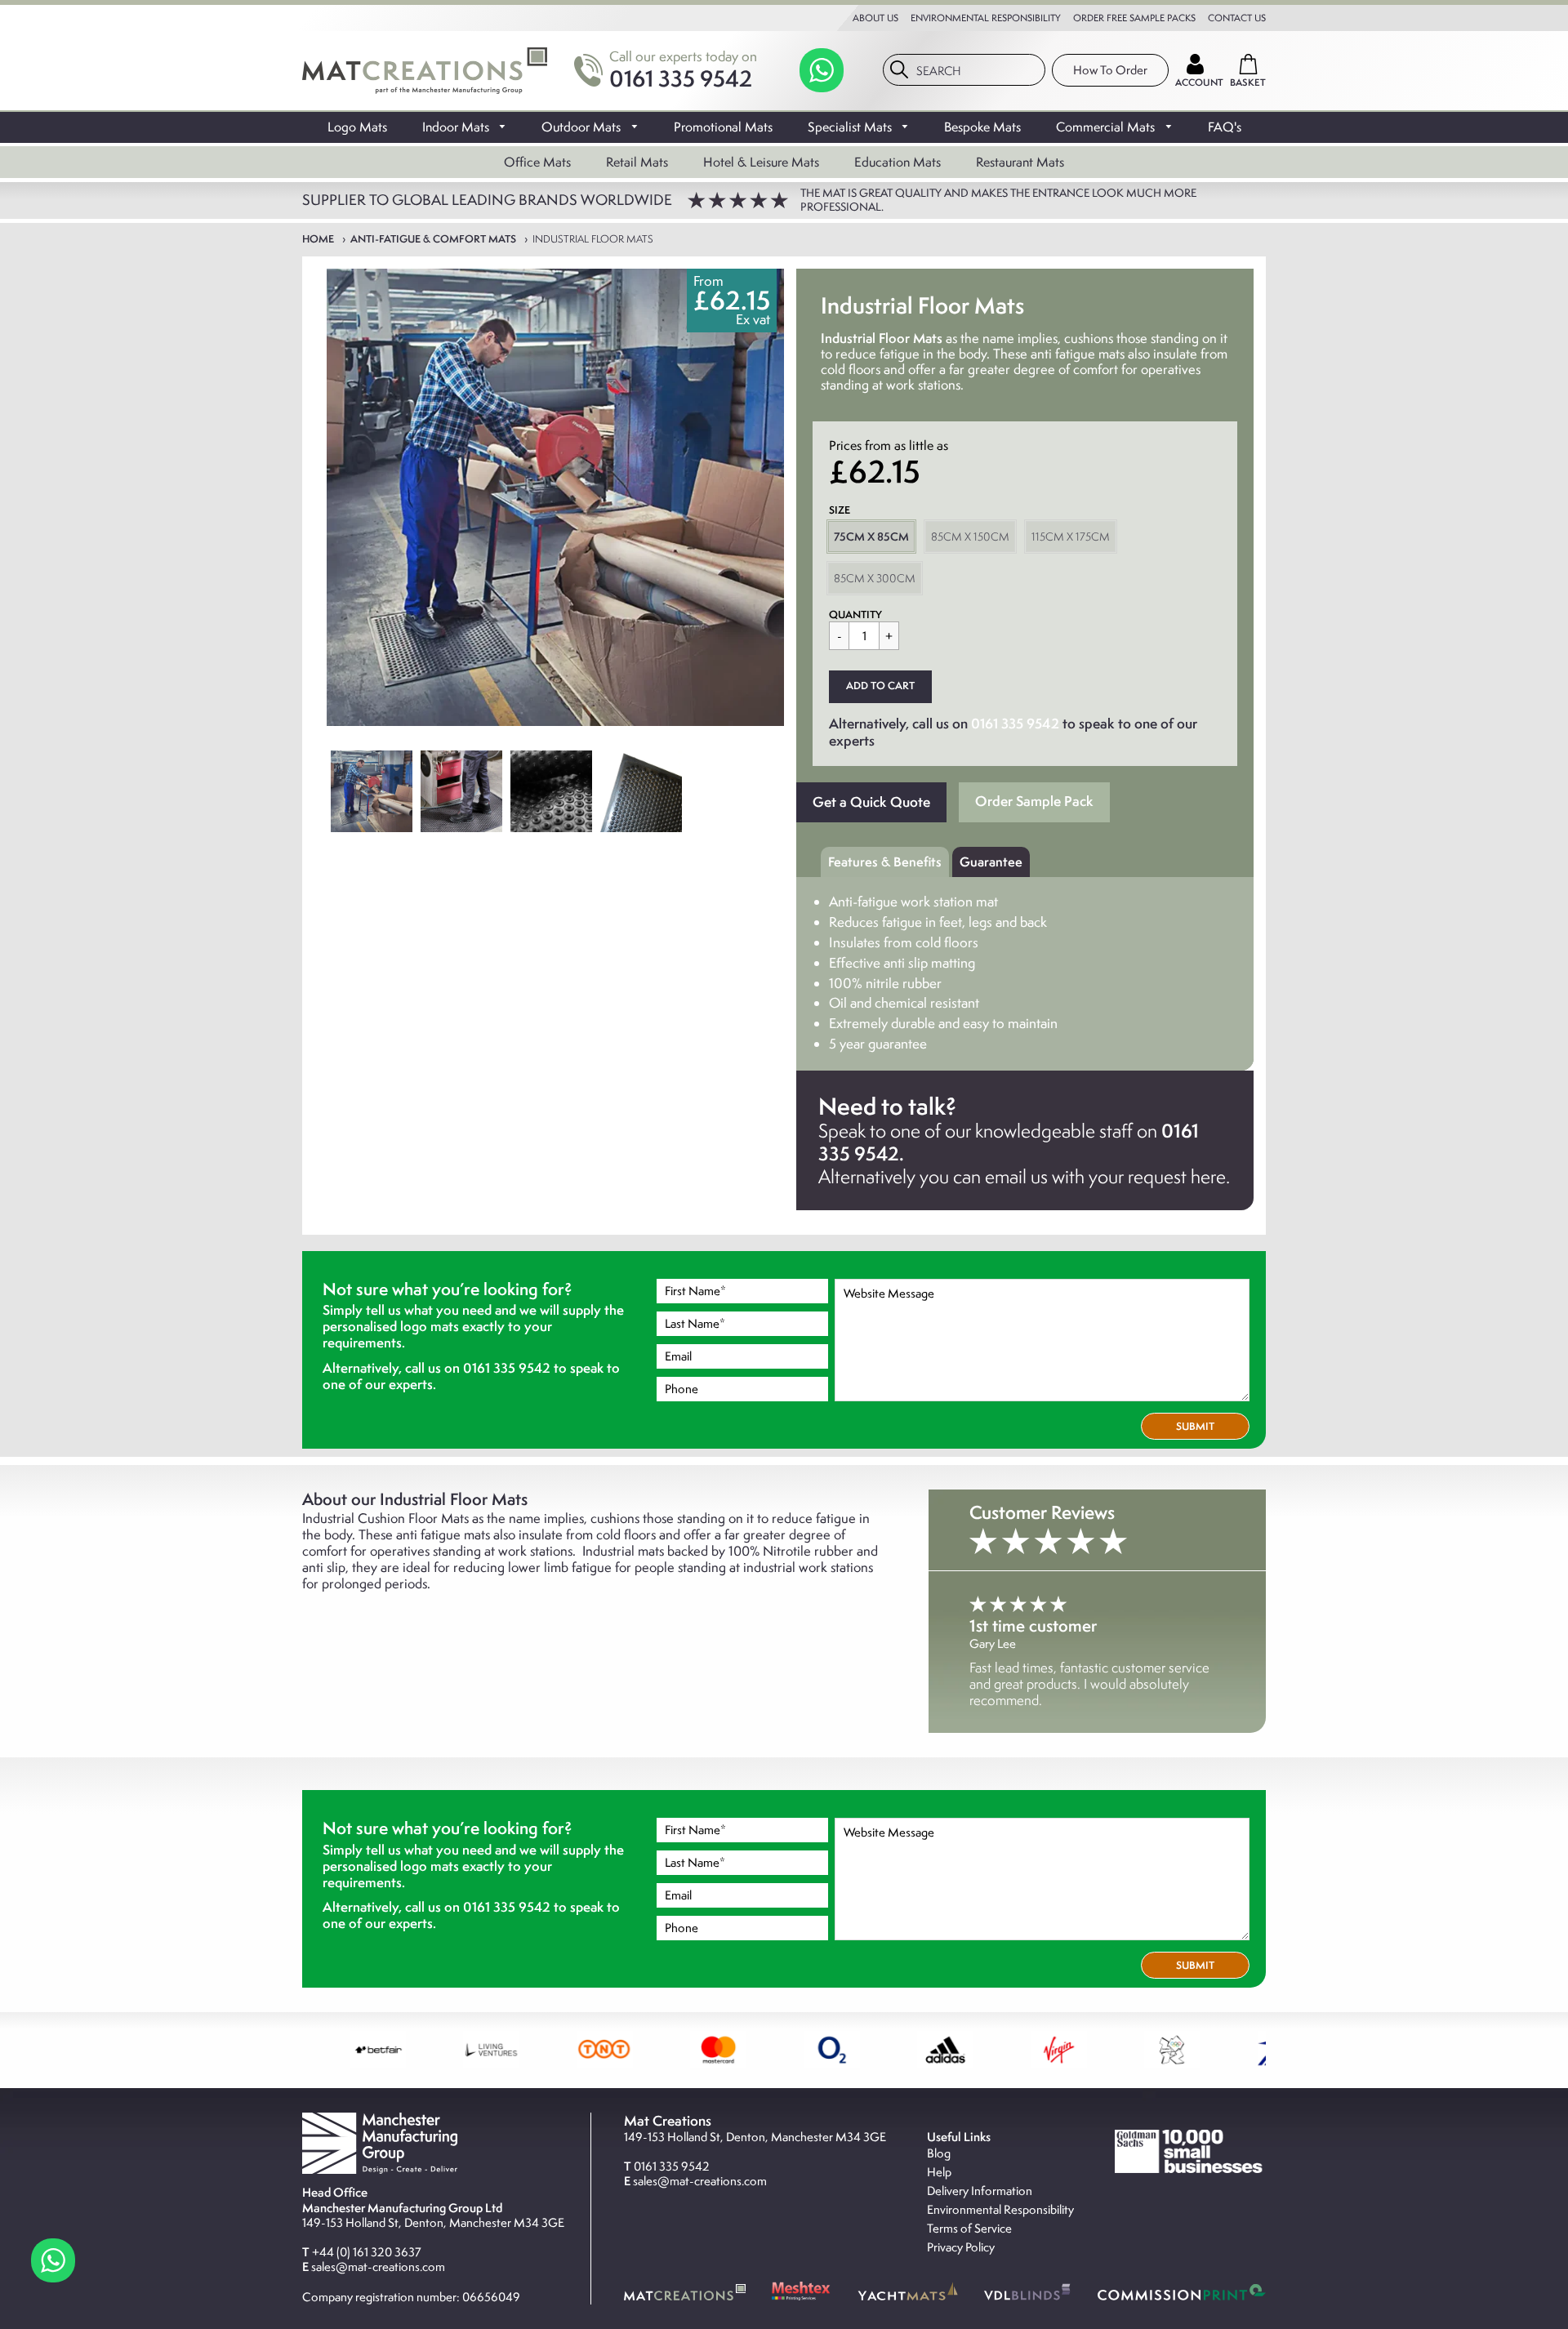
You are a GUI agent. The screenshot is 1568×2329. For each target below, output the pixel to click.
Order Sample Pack (1034, 801)
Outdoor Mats (583, 127)
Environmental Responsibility (986, 18)
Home (318, 239)
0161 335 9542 (681, 78)
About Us (875, 18)
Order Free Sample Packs (1134, 18)
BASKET (1248, 82)
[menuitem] (357, 127)
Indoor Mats (457, 127)
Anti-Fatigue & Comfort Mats (433, 239)
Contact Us (1237, 18)
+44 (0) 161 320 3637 (367, 2252)
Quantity (855, 615)
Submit (1195, 1426)
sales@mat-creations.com (378, 2267)
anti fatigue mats (443, 1534)
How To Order (1110, 70)
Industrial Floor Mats (593, 239)
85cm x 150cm (970, 537)
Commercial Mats (1107, 127)
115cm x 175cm (1071, 537)
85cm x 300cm (875, 578)
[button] (880, 687)
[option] (555, 497)
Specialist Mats (851, 127)
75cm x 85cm (871, 537)
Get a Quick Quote (871, 802)
